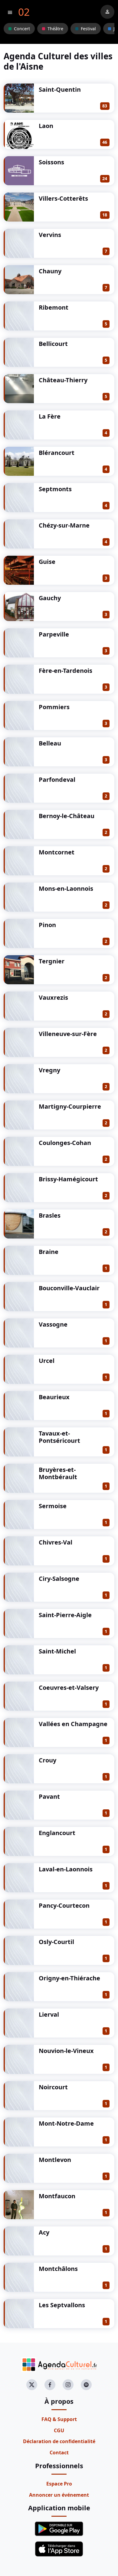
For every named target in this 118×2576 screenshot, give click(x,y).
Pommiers (54, 707)
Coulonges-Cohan (65, 1143)
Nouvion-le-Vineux (66, 2051)
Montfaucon (57, 2196)
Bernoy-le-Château (67, 816)
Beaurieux (54, 1397)
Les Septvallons (62, 2305)
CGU (59, 2430)
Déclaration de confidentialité (59, 2441)
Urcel (47, 1361)
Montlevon (55, 2160)
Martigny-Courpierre (70, 1106)
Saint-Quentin (60, 89)
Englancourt (57, 1833)
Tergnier (52, 961)
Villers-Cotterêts (63, 198)
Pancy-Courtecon (64, 1905)
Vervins (50, 235)
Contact (59, 2453)
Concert (22, 29)
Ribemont (54, 307)
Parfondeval (57, 780)
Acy (44, 2232)
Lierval (49, 2014)
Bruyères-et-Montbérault (58, 1473)
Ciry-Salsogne (59, 1579)
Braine (49, 1252)
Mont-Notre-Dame (66, 2123)
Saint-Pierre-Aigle (65, 1615)
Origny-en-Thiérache (69, 1978)
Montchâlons (58, 2269)
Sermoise (53, 1506)
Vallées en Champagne (73, 1724)
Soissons (51, 162)
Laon (46, 126)
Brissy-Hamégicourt (68, 1179)
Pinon (47, 925)
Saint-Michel (57, 1651)
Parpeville (54, 634)
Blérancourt (57, 453)
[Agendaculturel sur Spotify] (86, 2385)
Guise (47, 562)
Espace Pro (59, 2484)
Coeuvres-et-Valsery (69, 1688)
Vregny (49, 1070)
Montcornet (57, 852)
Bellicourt (53, 344)
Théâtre (55, 29)
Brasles (50, 1215)
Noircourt (53, 2087)
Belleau (50, 743)
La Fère (50, 416)
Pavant (49, 1796)
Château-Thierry (63, 380)
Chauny (50, 271)
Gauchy (50, 598)
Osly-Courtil (56, 1942)
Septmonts (55, 489)
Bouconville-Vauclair (69, 1288)
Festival (88, 29)
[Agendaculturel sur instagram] (68, 2385)
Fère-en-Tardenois (66, 671)
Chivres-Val (56, 1542)
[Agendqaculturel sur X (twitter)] (32, 2385)
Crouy (48, 1760)
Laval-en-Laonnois (66, 1869)
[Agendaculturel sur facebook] (50, 2385)
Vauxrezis (53, 997)
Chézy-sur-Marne (64, 525)
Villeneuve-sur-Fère (68, 1034)
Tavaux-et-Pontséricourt (59, 1437)
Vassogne (53, 1324)
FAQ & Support (59, 2419)
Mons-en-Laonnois (66, 888)
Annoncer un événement (59, 2495)
